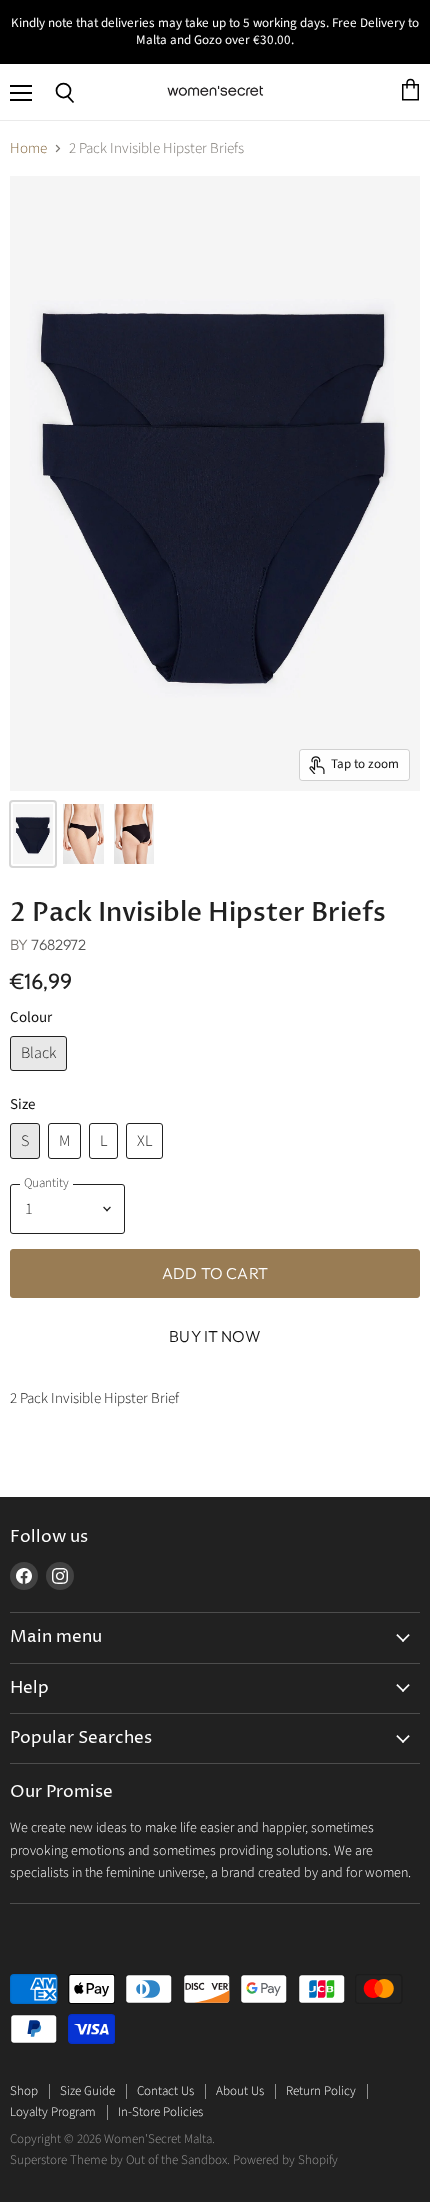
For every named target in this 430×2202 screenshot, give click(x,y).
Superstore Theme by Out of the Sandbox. (120, 2160)
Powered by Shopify (285, 2160)
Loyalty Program (53, 2112)
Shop (24, 2091)
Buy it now (215, 1336)
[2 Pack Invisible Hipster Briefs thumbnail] (33, 834)
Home (28, 148)
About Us (240, 2091)
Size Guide (87, 2091)
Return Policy (321, 2091)
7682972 (58, 944)
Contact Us (165, 2091)
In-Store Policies (160, 2112)
